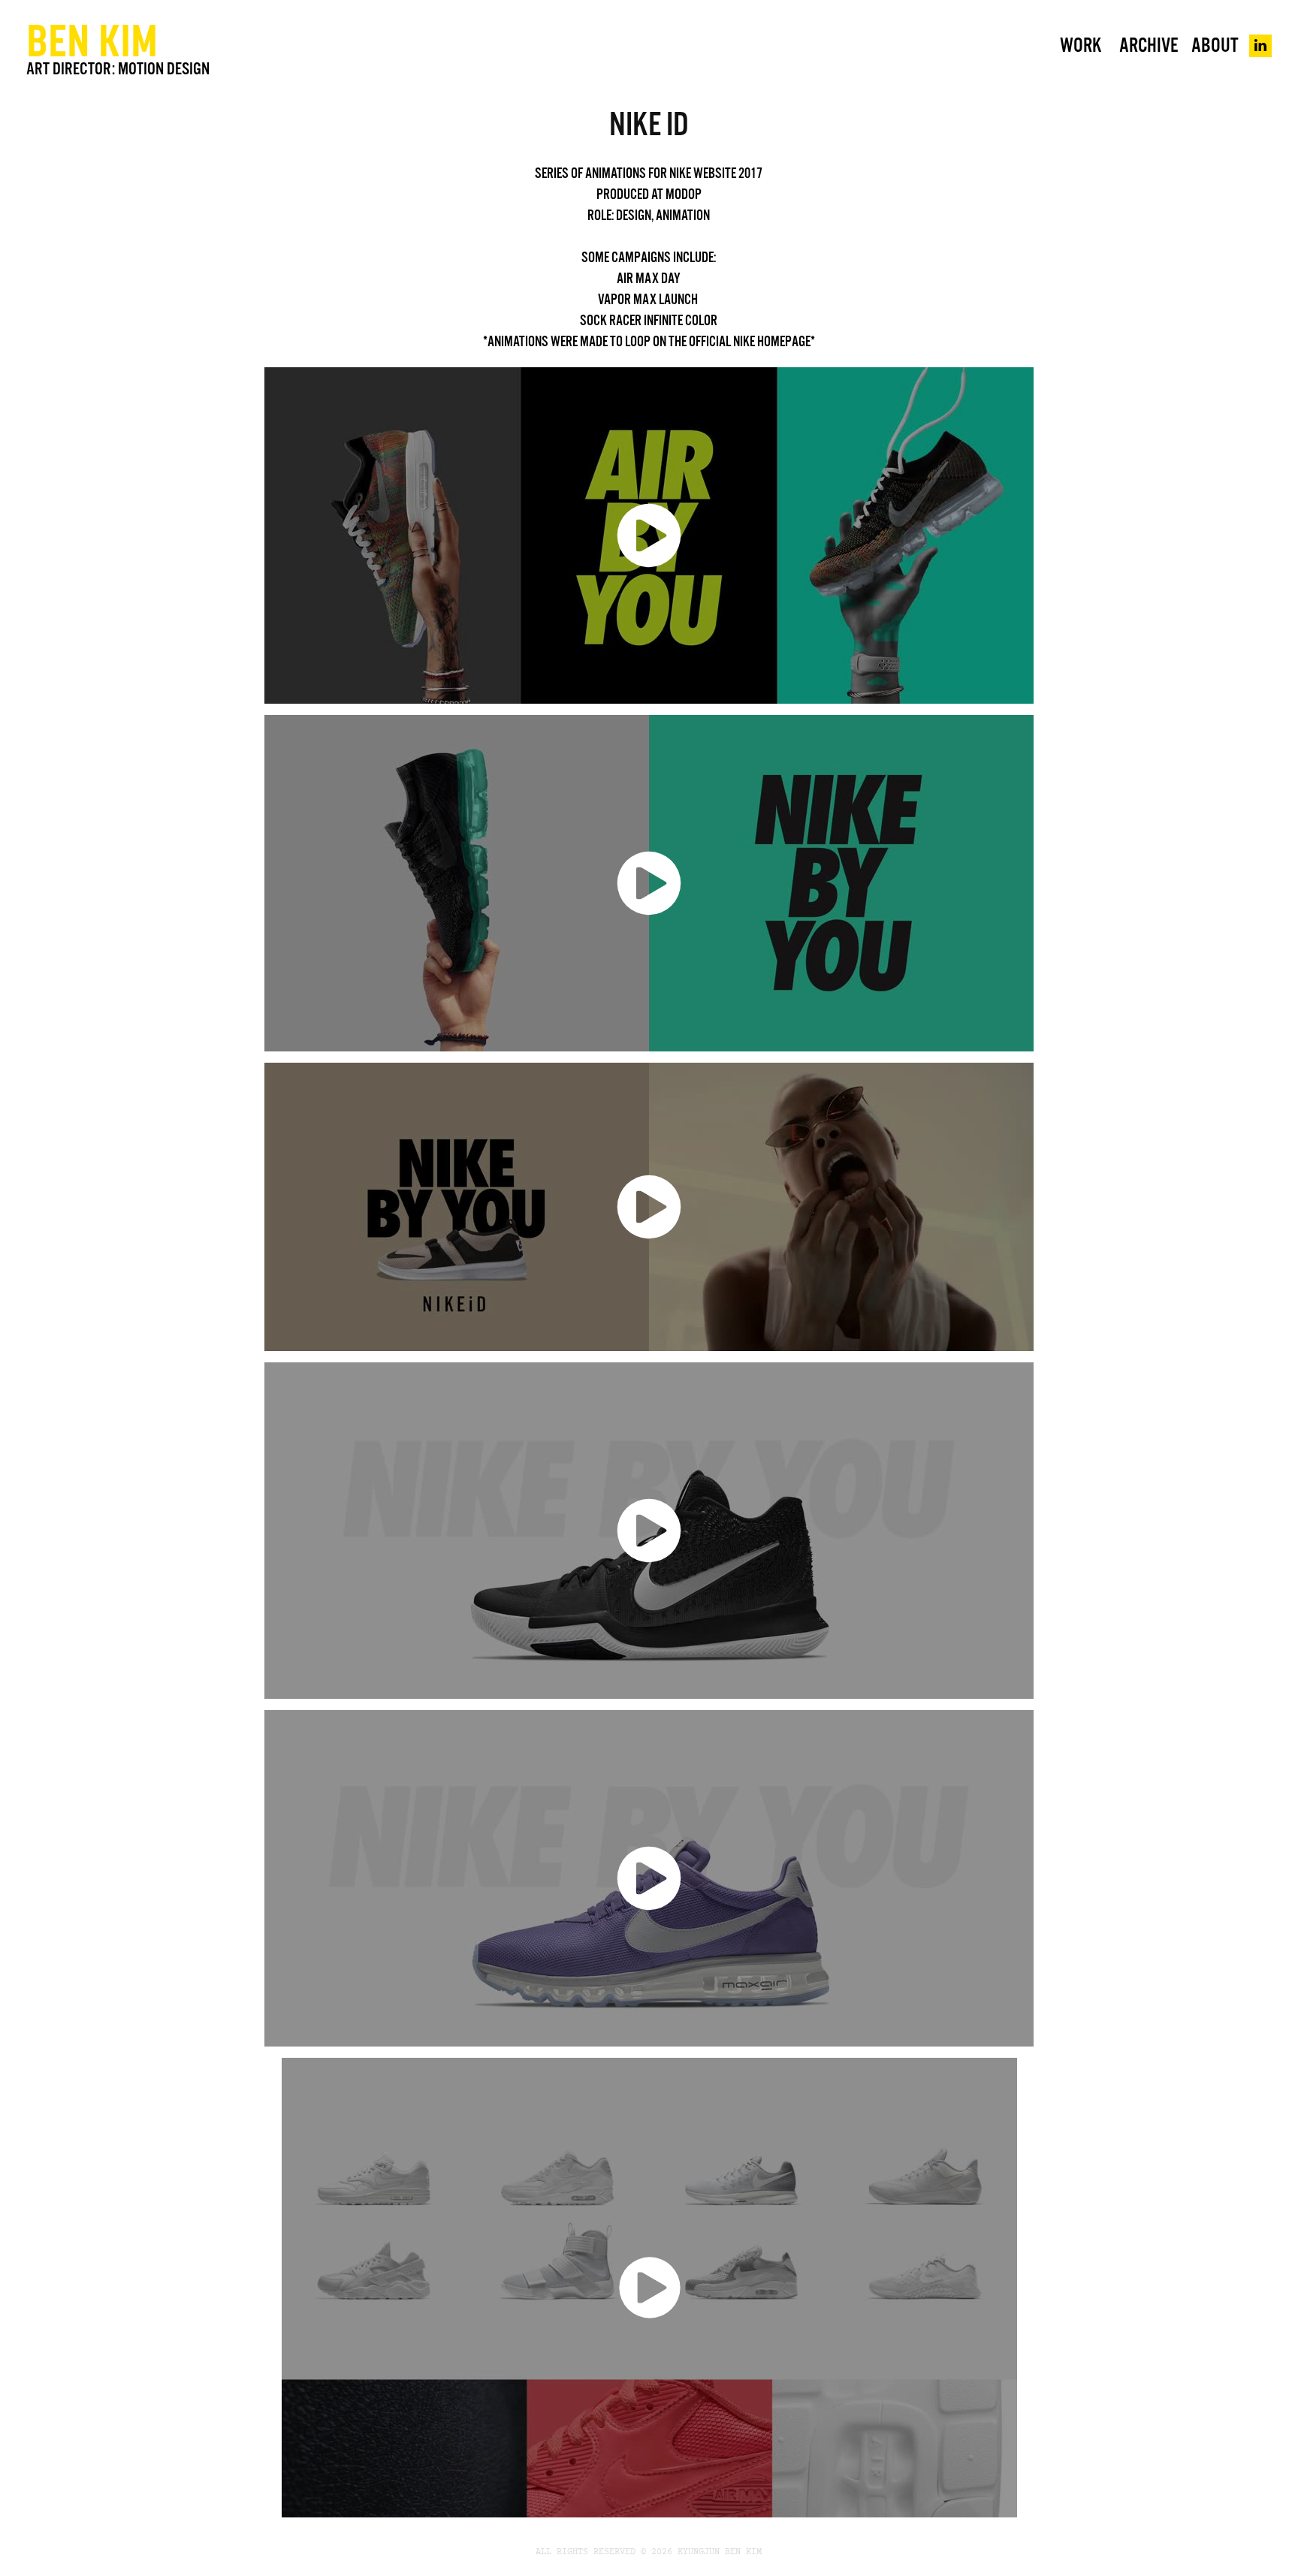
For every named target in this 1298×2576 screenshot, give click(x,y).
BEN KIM (92, 40)
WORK (1081, 45)
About (1215, 45)
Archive (1149, 45)
